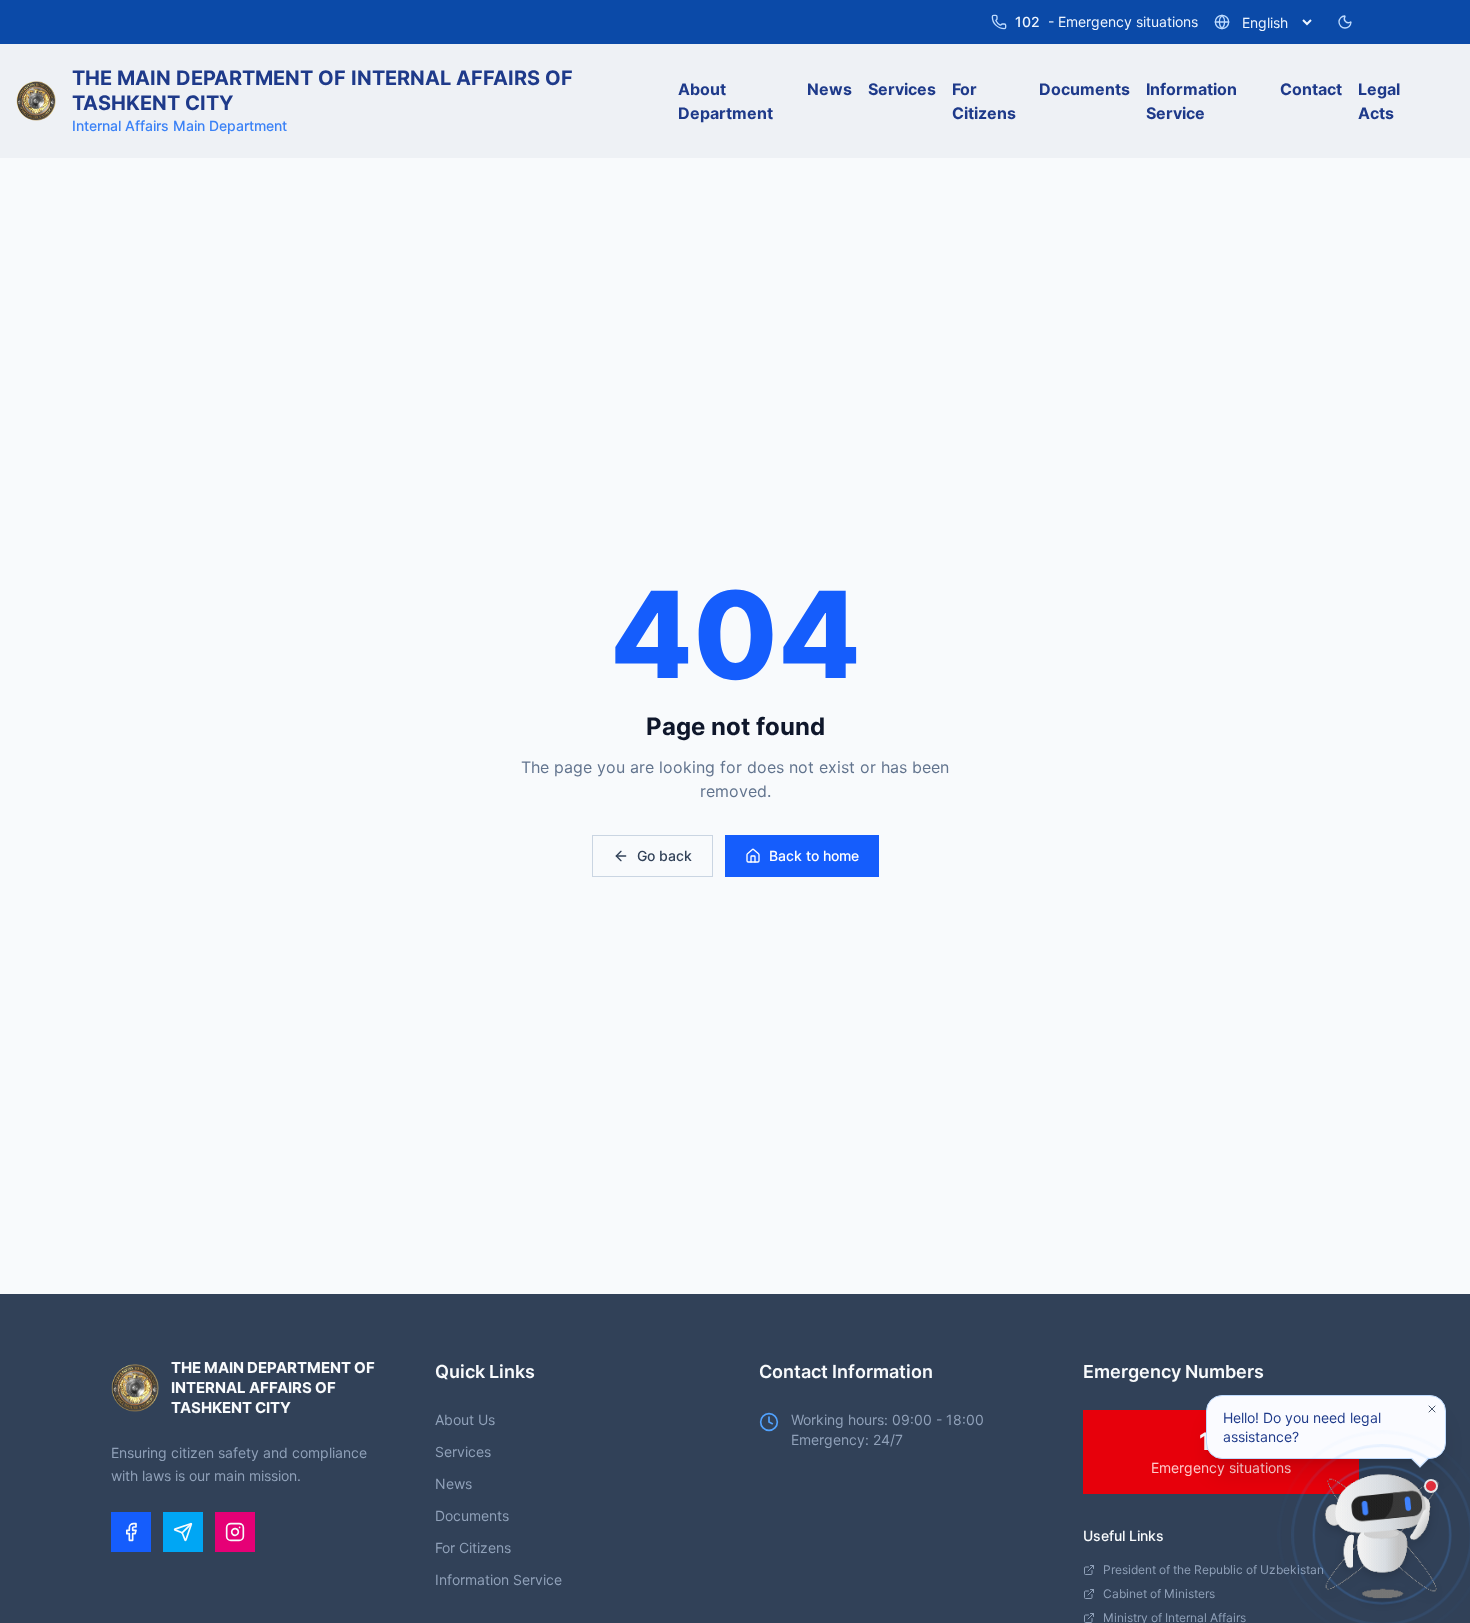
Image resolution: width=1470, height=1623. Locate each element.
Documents (472, 1515)
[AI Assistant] (1382, 1535)
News (453, 1483)
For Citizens (473, 1547)
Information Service (498, 1579)
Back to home (814, 855)
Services (463, 1451)
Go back (664, 855)
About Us (465, 1419)
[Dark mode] (1345, 22)
